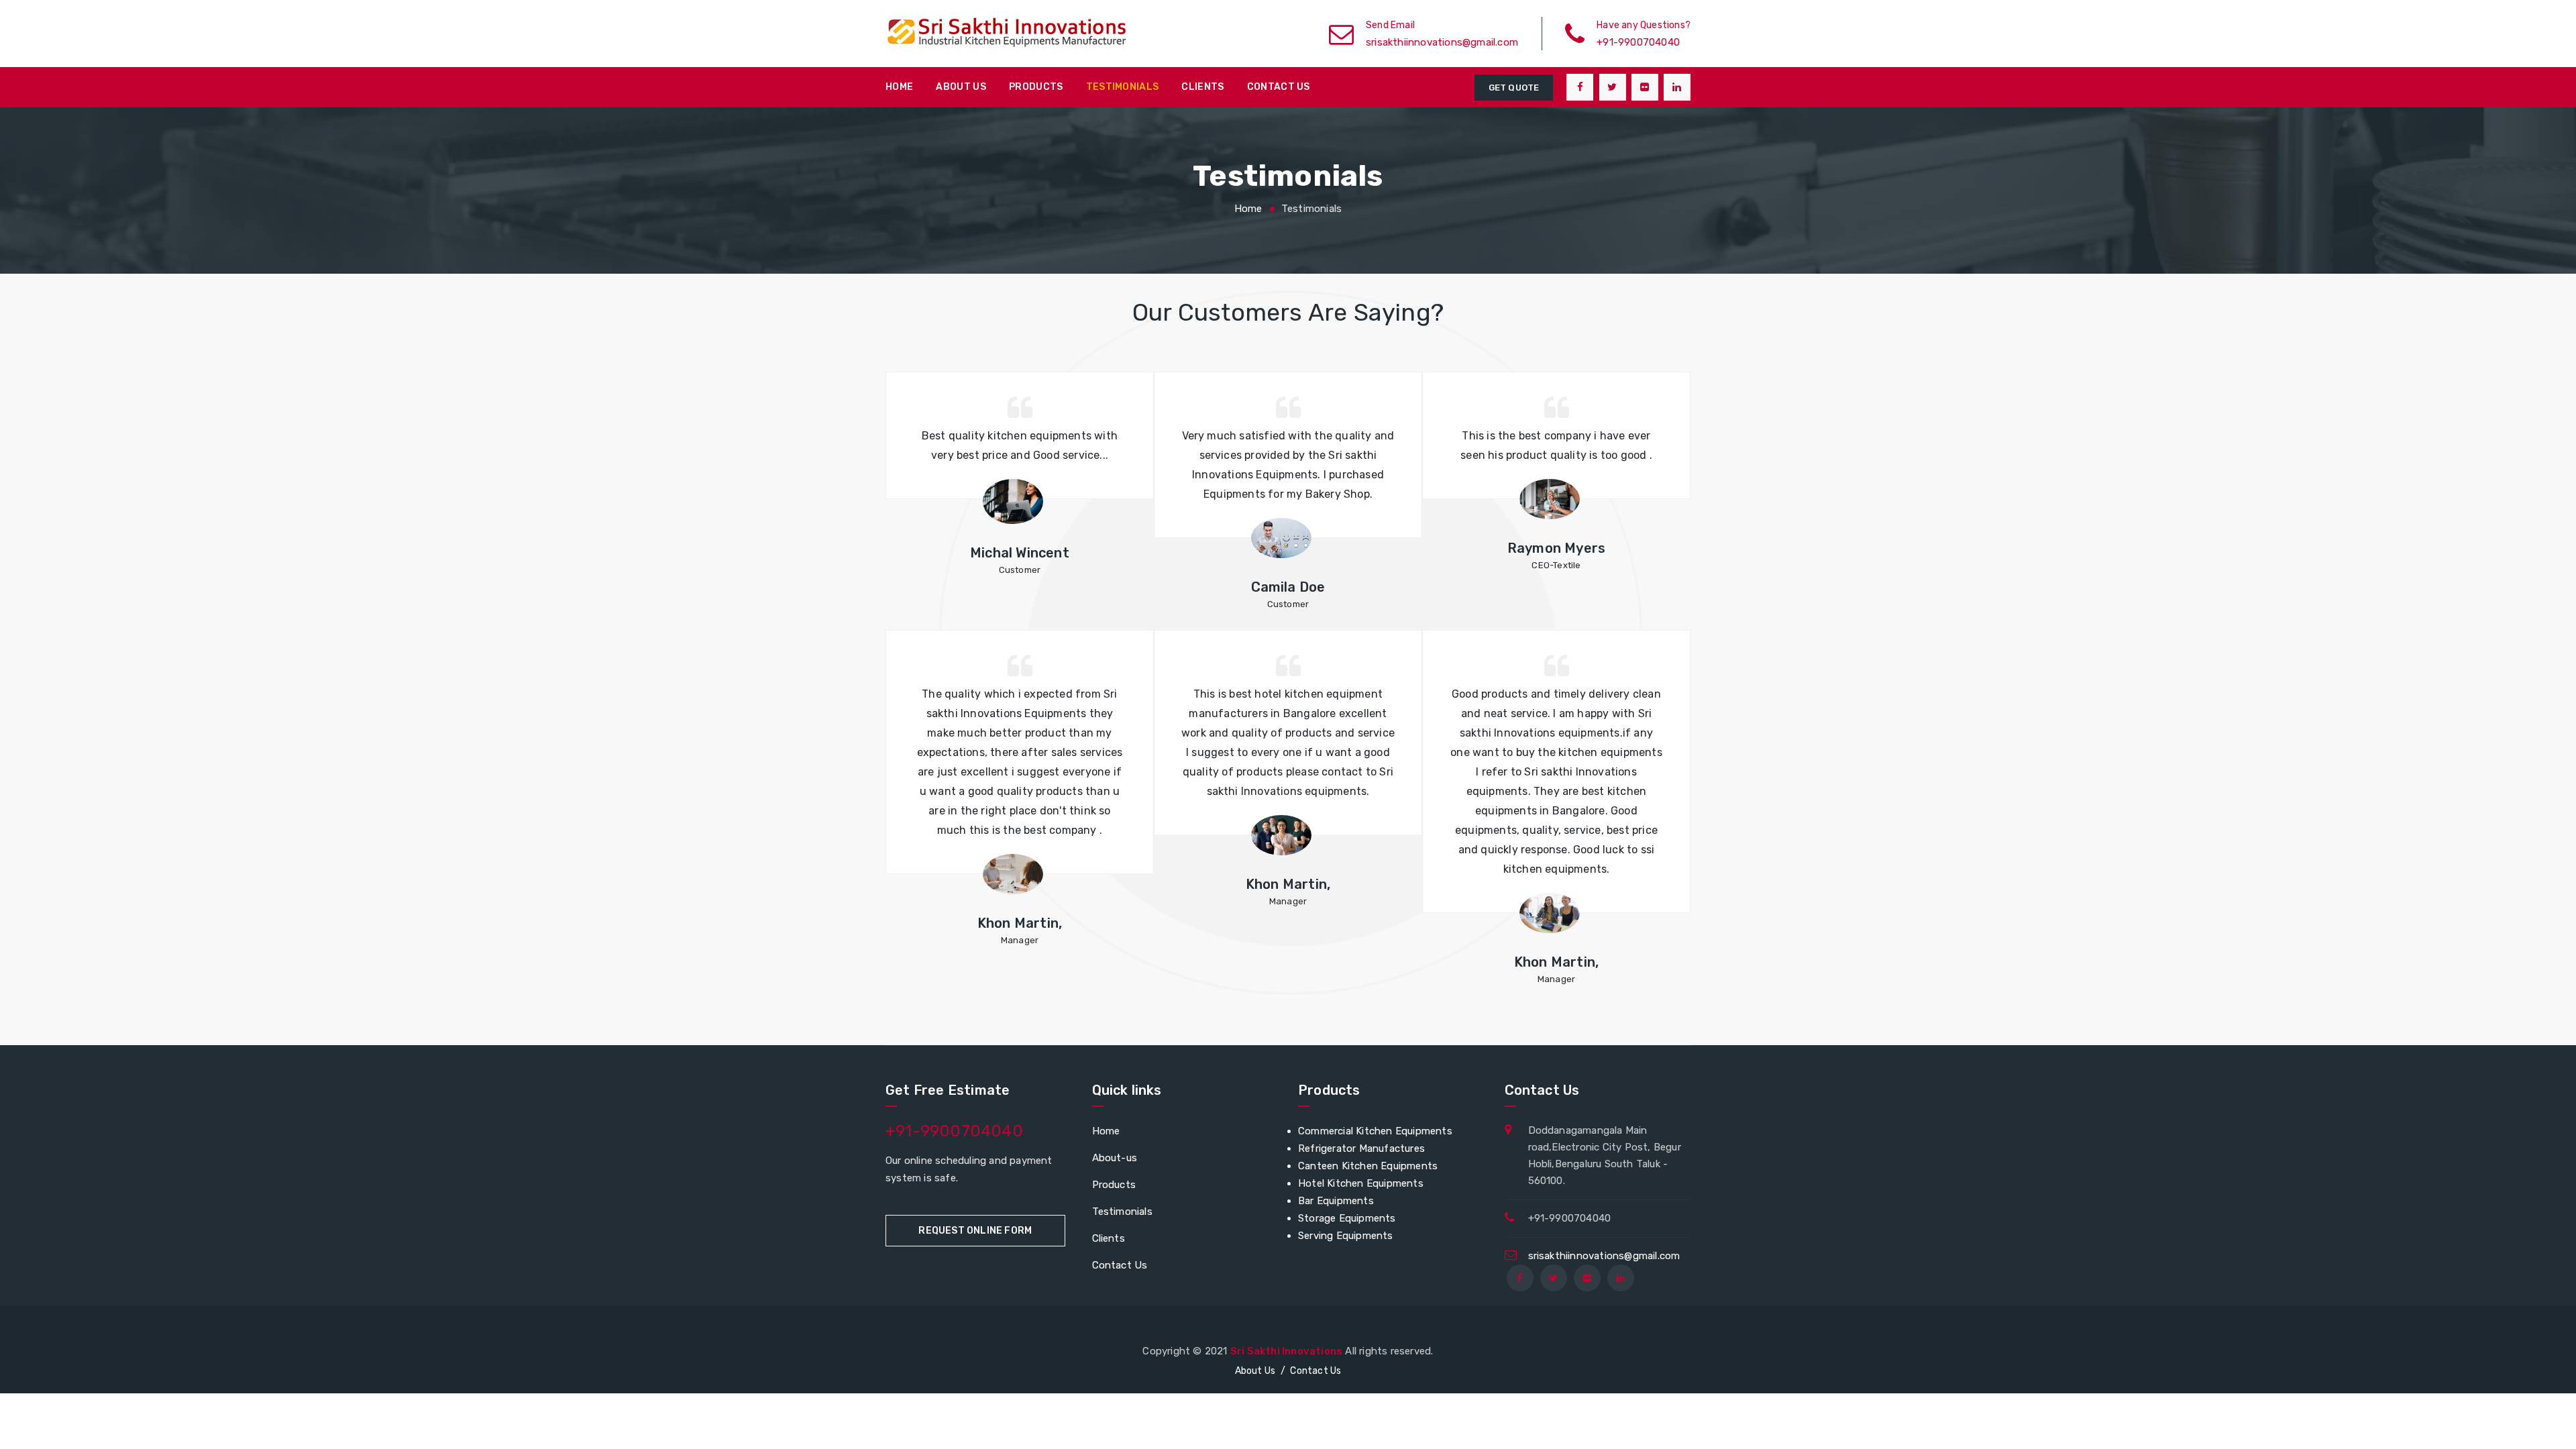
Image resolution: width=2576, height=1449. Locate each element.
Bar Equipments (1336, 1201)
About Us (961, 87)
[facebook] (1580, 87)
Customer (1020, 570)
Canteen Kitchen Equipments (1368, 1166)
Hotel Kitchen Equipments (1361, 1183)
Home (899, 87)
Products (1036, 87)
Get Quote (1514, 88)
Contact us (1279, 87)
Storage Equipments (1347, 1218)
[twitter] (1613, 87)
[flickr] (1645, 87)
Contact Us (1120, 1265)
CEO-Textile (1556, 565)
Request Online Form (975, 1231)
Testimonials (1123, 87)
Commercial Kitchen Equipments (1375, 1131)
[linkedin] (1677, 87)
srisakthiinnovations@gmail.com (1604, 1256)
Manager (1020, 940)
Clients (1202, 87)
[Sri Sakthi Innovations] (1013, 34)
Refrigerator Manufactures (1361, 1148)
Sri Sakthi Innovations (1286, 1351)
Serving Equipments (1346, 1236)
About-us (1115, 1158)
